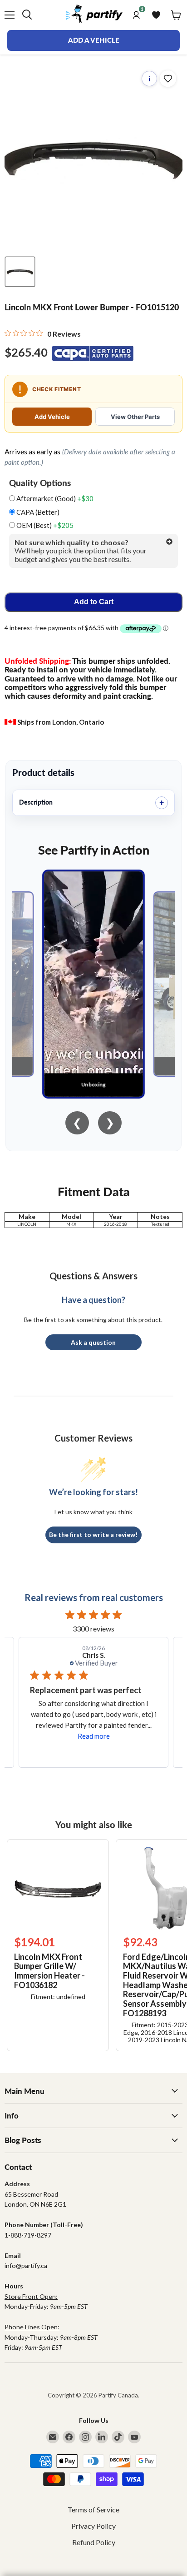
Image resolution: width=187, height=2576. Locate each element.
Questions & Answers (93, 1276)
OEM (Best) (44, 525)
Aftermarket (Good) (54, 499)
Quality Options (40, 483)
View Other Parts (135, 417)
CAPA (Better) (37, 512)
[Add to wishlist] (168, 79)
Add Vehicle (52, 417)
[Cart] (176, 15)
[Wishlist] (156, 15)
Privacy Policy (93, 2526)
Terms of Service (93, 2509)
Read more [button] (94, 1736)
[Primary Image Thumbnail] (20, 272)
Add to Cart (94, 602)
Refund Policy (94, 2542)
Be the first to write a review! (93, 1534)
